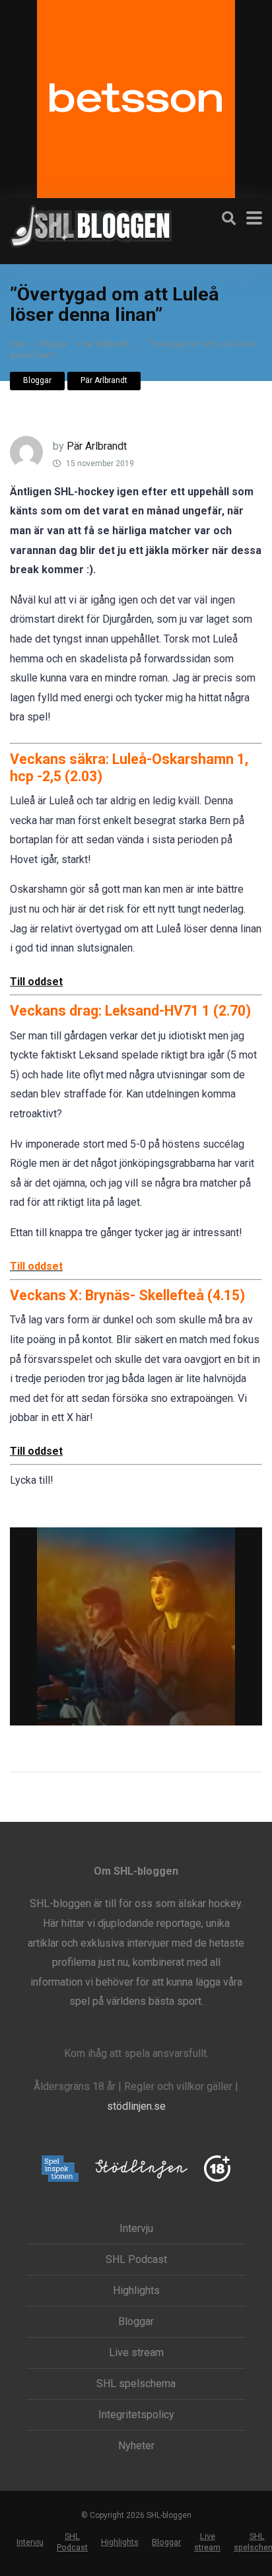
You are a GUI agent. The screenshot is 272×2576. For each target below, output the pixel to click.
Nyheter (136, 2446)
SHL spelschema (136, 2384)
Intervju (136, 2229)
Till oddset (36, 982)
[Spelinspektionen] (60, 2170)
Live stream (136, 2353)
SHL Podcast (136, 2260)
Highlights (136, 2291)
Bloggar (54, 344)
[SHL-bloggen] (91, 225)
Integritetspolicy (136, 2415)
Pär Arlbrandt (105, 344)
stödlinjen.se (136, 2106)
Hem (18, 344)
